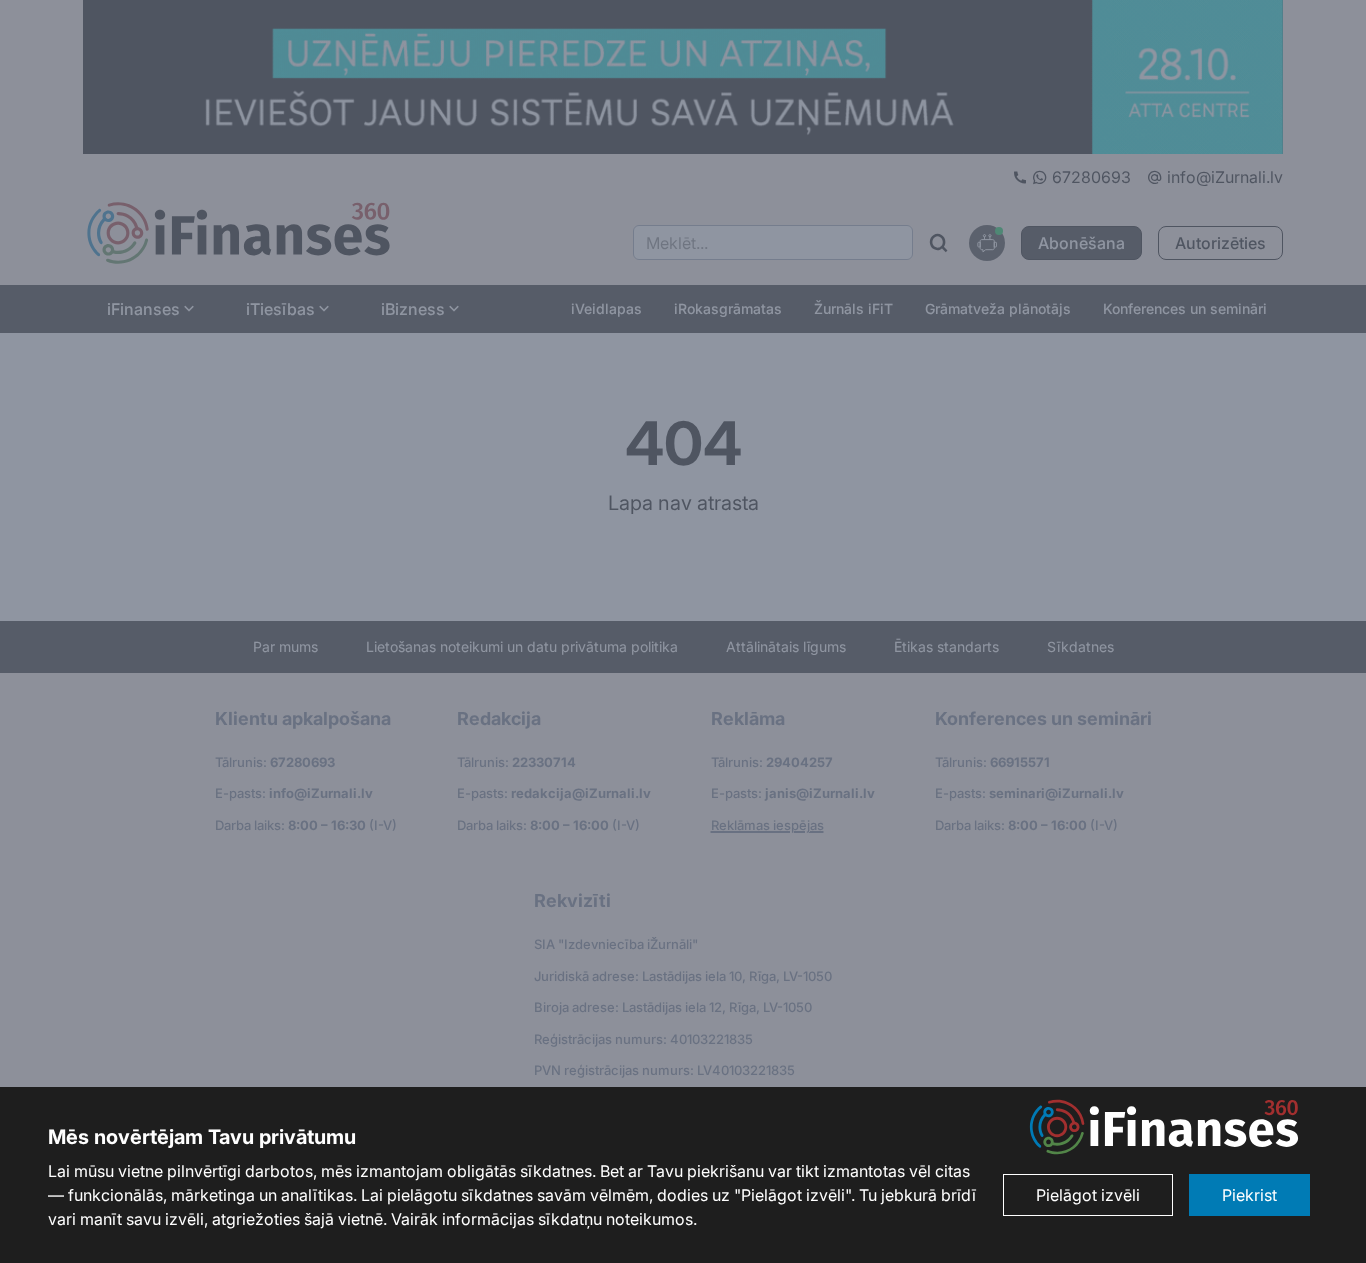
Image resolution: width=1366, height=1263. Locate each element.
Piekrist (1249, 1195)
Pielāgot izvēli (1088, 1195)
